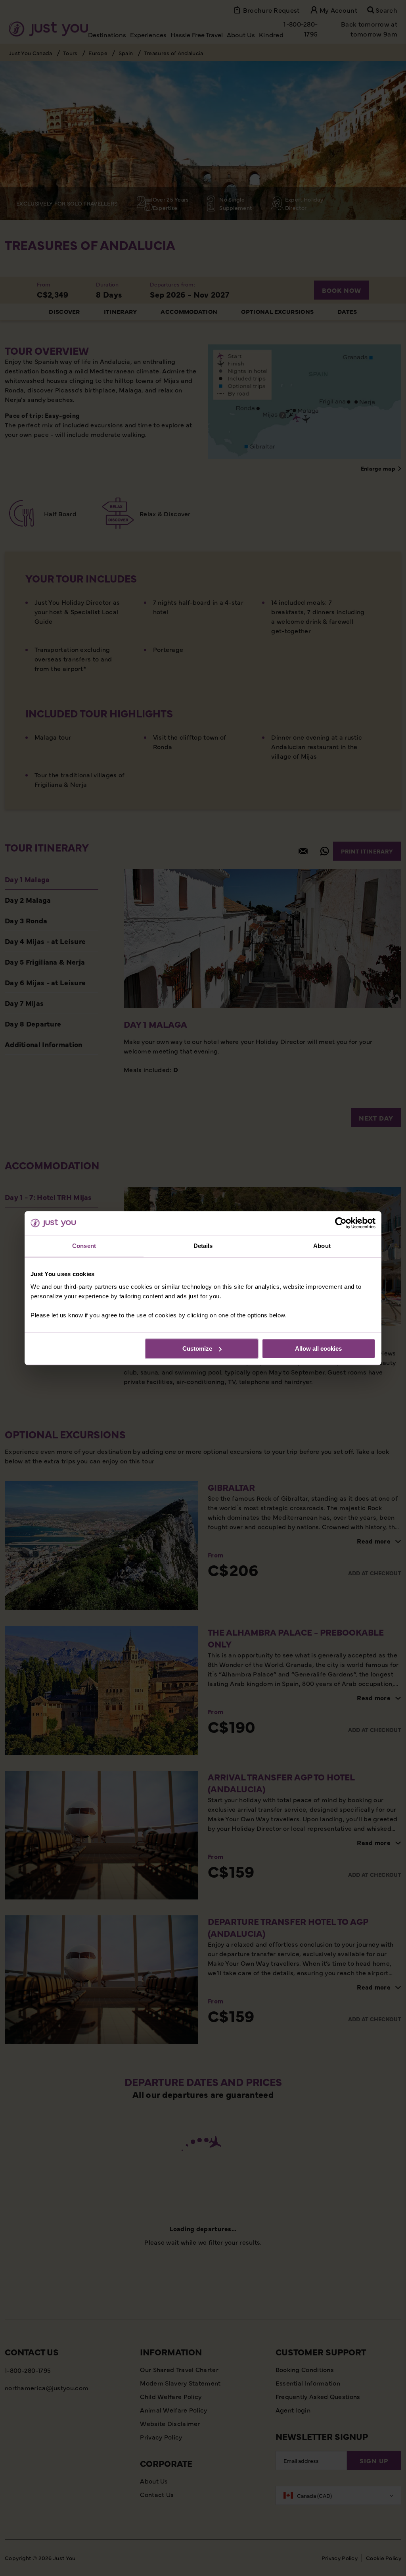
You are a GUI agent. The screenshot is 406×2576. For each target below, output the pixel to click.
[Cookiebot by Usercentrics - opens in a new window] (341, 1223)
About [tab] (322, 1246)
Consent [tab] (84, 1246)
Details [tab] (203, 1246)
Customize (197, 1349)
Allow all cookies (318, 1349)
